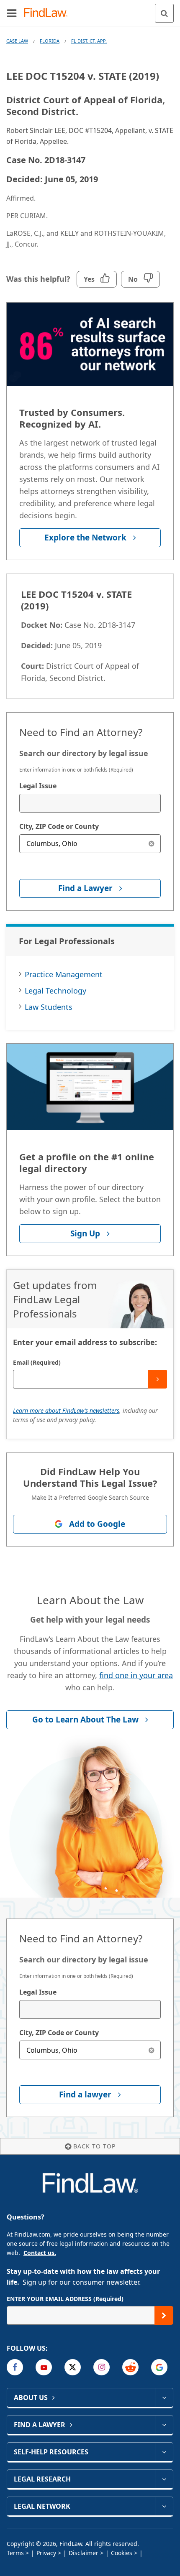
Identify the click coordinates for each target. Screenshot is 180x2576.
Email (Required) (37, 1362)
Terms (15, 2553)
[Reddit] (130, 2367)
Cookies (122, 2553)
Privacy (46, 2553)
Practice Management (64, 974)
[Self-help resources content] (164, 2452)
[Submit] (158, 1379)
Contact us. (40, 2253)
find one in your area (136, 1675)
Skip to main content (90, 10)
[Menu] (12, 13)
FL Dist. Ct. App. (89, 41)
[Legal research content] (164, 2479)
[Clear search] (151, 844)
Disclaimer (84, 2553)
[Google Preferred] (159, 2367)
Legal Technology (55, 991)
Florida (50, 41)
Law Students (49, 1007)
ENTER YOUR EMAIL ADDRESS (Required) (65, 2299)
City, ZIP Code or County (59, 826)
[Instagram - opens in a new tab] (102, 2367)
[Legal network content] (164, 2506)
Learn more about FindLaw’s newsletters (66, 1410)
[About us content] (164, 2398)
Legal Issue (38, 786)
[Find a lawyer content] (164, 2425)
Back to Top (94, 2146)
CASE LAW (17, 41)
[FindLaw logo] (48, 13)
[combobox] (90, 803)
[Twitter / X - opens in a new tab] (73, 2367)
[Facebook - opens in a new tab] (15, 2367)
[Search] (164, 13)
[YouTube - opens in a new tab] (44, 2367)
